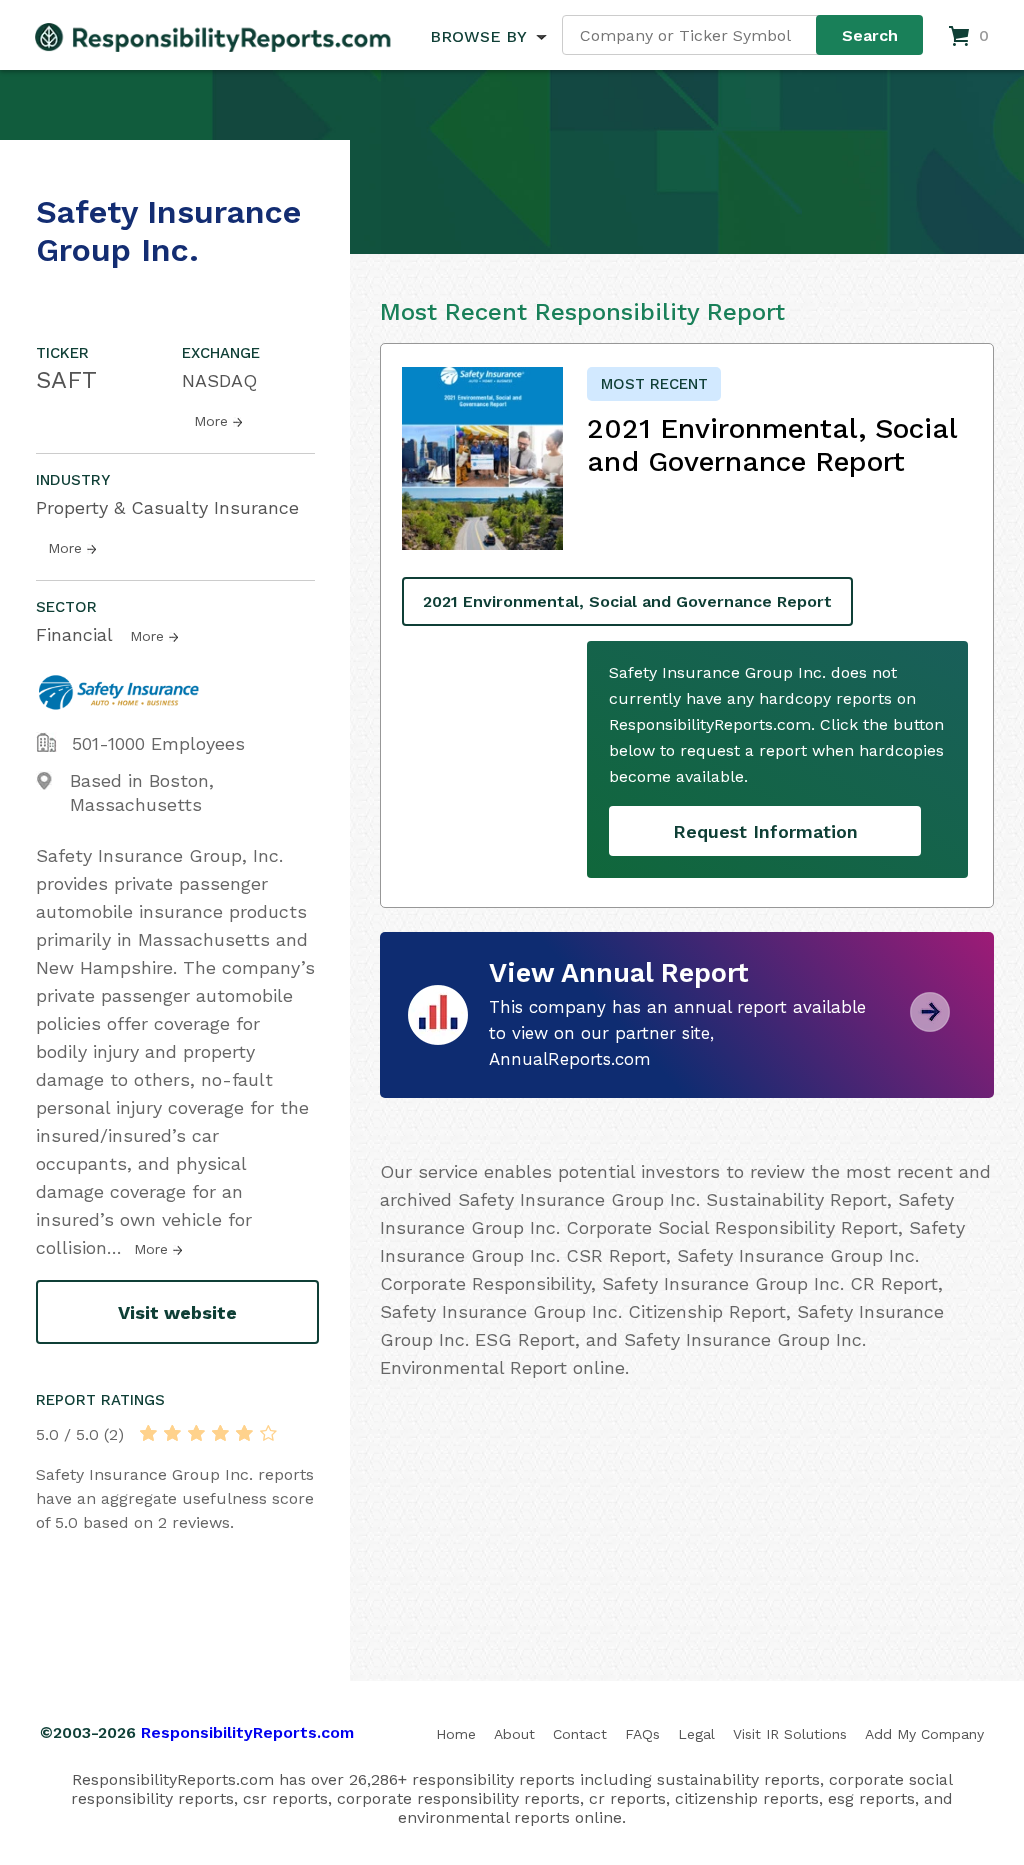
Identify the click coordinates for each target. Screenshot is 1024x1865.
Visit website (177, 1312)
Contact (580, 1734)
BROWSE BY (478, 36)
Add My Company (924, 1734)
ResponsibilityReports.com (247, 1732)
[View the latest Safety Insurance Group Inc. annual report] (930, 1024)
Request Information (765, 831)
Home (456, 1734)
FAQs (642, 1734)
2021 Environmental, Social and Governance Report (627, 601)
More (211, 421)
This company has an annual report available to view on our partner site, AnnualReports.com (677, 1033)
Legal (696, 1734)
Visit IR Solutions (790, 1734)
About (514, 1734)
